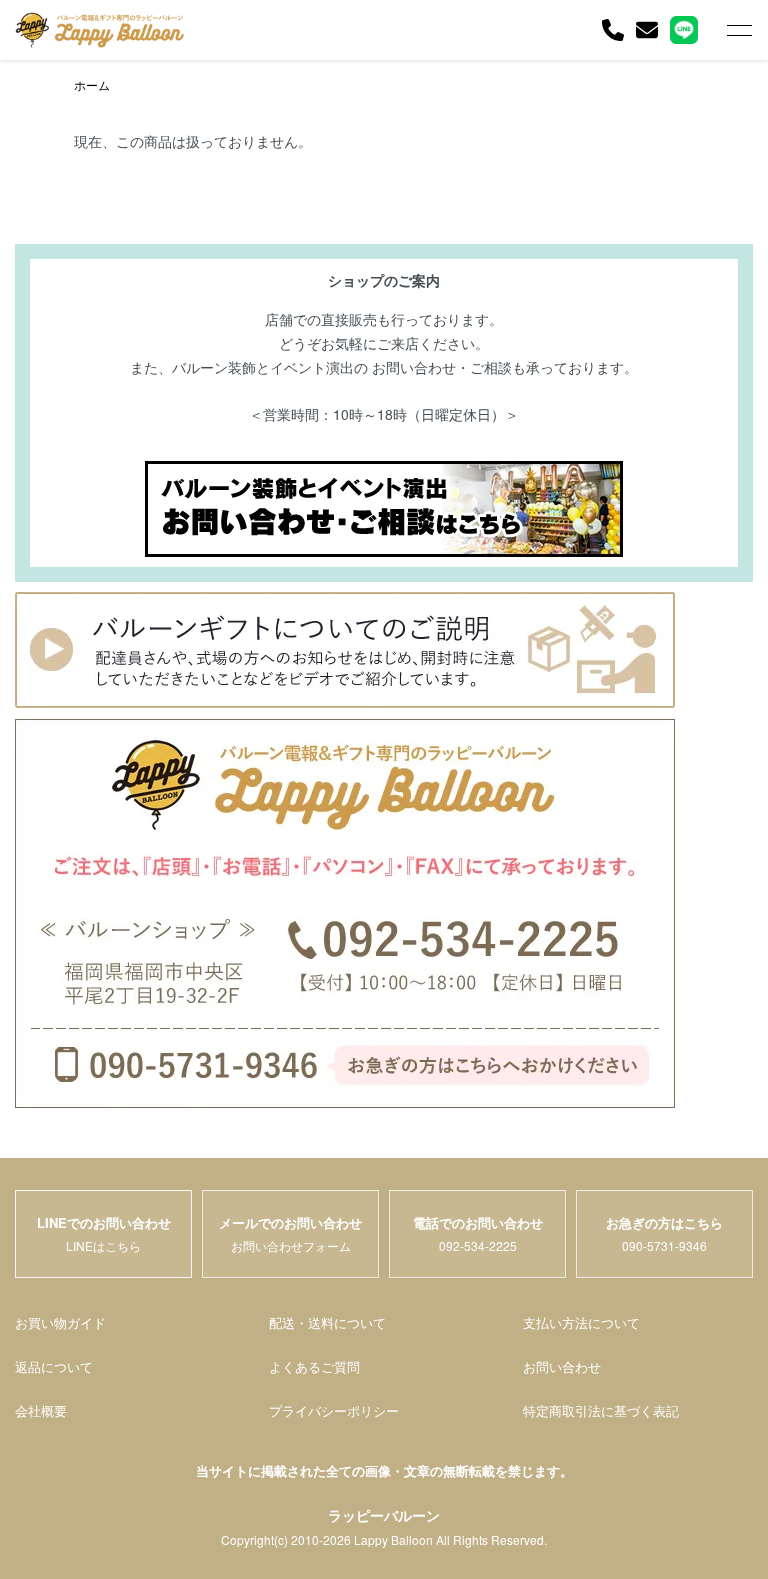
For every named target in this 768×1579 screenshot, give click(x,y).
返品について (54, 1366)
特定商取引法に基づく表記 (601, 1410)
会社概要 (41, 1410)
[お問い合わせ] (647, 30)
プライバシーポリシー (334, 1410)
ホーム (92, 84)
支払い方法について (581, 1322)
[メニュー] (738, 30)
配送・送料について (327, 1322)
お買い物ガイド (60, 1322)
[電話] (613, 30)
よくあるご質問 (314, 1366)
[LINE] (684, 30)
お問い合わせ (562, 1366)
